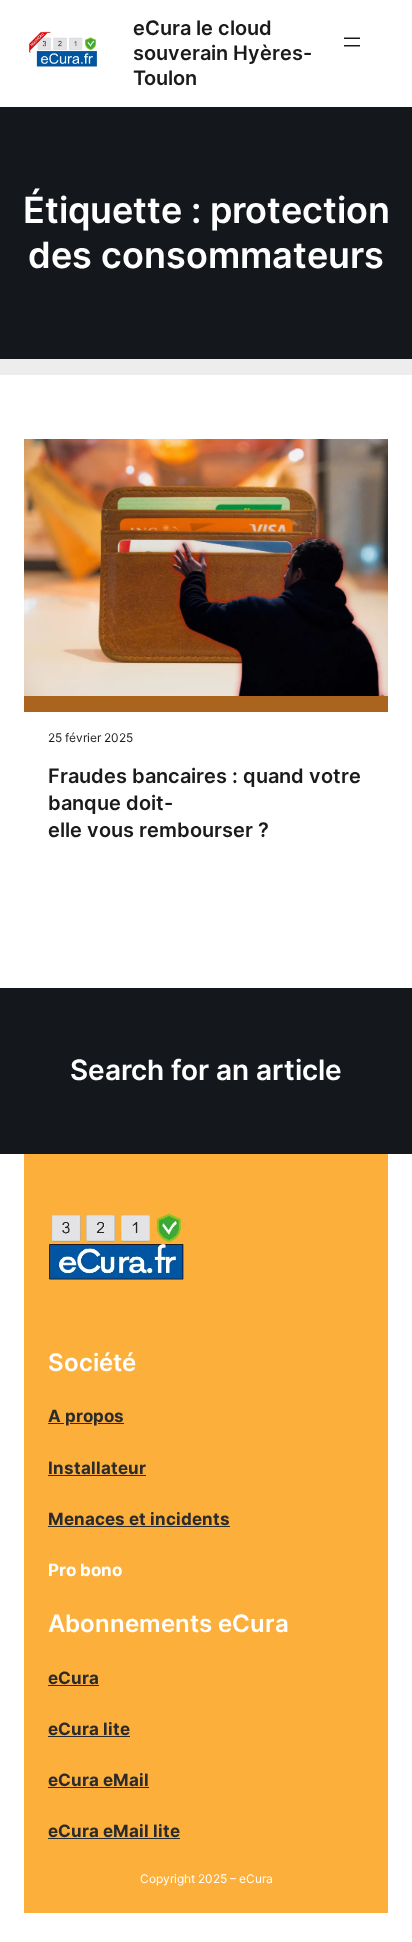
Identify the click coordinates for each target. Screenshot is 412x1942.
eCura (73, 1678)
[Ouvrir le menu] (364, 54)
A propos (86, 1416)
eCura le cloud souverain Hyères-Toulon (222, 53)
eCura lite (89, 1729)
